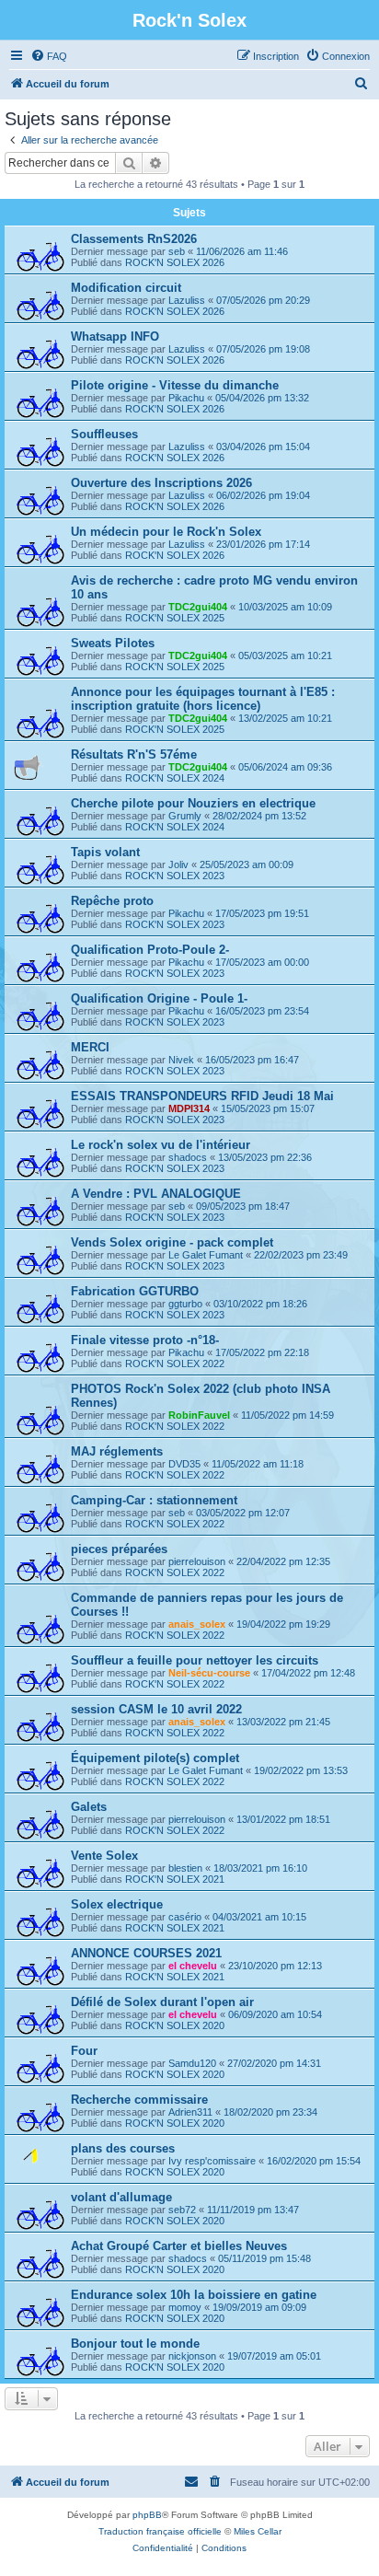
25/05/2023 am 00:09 (247, 864)
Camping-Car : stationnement (154, 1500)
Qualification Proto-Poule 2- (150, 950)
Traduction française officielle (160, 2531)
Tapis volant (105, 852)
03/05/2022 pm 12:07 (243, 1513)
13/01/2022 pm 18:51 (283, 1819)
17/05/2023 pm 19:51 (262, 913)
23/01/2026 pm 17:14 (263, 544)
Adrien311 (190, 2112)
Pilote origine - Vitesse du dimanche (175, 385)
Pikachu (186, 398)
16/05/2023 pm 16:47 (252, 1060)
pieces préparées (119, 1549)
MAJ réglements (117, 1451)
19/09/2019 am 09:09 (259, 2307)
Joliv (178, 864)
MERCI (90, 1047)
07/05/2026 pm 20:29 (263, 300)
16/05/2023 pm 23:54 (262, 1011)
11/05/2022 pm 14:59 (287, 1415)
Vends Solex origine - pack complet (172, 1242)
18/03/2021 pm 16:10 (260, 1868)
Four (84, 2051)
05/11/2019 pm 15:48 (264, 2258)
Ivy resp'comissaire (212, 2161)
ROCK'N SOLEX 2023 (175, 876)
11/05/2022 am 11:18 (258, 1464)
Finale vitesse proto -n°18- (145, 1340)
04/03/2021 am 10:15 (259, 1917)
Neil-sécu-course (209, 1673)
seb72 (182, 2210)
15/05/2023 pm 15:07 (268, 1108)
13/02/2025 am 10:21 (285, 718)
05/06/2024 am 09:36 (285, 767)
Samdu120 (192, 2063)
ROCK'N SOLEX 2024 (175, 778)
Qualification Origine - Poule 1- (159, 998)
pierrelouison (197, 1561)
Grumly (185, 816)
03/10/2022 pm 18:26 (260, 1304)
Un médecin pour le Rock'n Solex (166, 532)
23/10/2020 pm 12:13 (275, 1966)
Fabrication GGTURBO (135, 1291)
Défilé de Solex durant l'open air (162, 2002)
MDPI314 (189, 1108)
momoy (185, 2307)
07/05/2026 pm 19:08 (263, 349)
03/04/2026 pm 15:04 (263, 447)
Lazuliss (187, 300)
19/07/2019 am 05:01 (274, 2356)
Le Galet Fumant (206, 1255)
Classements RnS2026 (134, 239)
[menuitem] (49, 56)
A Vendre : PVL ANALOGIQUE (156, 1194)
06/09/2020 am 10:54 (275, 2014)
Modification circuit (126, 288)
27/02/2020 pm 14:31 (274, 2063)
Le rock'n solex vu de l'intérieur (161, 1145)
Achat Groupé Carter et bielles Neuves (179, 2246)
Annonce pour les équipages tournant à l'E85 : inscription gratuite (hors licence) (203, 699)
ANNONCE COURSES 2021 (146, 1953)
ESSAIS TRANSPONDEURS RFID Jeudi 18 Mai (202, 1096)
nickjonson (192, 2356)
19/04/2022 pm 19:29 (283, 1624)
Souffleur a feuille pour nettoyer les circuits (195, 1660)
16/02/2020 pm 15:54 (314, 2161)
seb (177, 251)
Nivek (181, 1060)
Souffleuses (104, 434)
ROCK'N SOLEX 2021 (175, 1879)
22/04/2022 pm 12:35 (283, 1561)
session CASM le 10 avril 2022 (156, 1709)
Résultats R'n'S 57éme (134, 754)
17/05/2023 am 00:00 (262, 962)
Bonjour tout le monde (135, 2344)
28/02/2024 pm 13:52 (259, 816)
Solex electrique (117, 1904)
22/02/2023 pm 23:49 (301, 1255)
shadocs (188, 1157)
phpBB (147, 2515)
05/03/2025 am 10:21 (285, 656)
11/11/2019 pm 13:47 (253, 2210)
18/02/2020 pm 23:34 (270, 2112)
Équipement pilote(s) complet (155, 1758)
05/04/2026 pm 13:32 (262, 398)
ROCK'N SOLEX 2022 (175, 1363)
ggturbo (185, 1304)
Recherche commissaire (139, 2100)
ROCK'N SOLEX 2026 (175, 262)
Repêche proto (112, 901)
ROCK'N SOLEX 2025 (175, 618)
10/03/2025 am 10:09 (285, 607)
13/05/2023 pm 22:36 (265, 1157)
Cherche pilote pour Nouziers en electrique (193, 803)
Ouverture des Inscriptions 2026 (161, 483)
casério (185, 1917)
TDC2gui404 (198, 607)
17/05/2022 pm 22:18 (262, 1352)
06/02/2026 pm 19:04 (263, 495)
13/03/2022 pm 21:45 (283, 1722)
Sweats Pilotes (113, 643)
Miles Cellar (258, 2531)
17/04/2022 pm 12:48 (308, 1673)
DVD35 (184, 1464)
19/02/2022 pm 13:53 (301, 1770)
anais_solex (197, 1624)
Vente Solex (104, 1856)
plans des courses (123, 2148)
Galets (89, 1807)
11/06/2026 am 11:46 (242, 251)
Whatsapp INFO (115, 337)
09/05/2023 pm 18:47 (243, 1206)
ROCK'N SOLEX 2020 (175, 2025)
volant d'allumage (121, 2197)
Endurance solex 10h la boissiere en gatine (194, 2295)
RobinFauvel (199, 1415)
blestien (185, 1868)
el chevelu (193, 1966)
